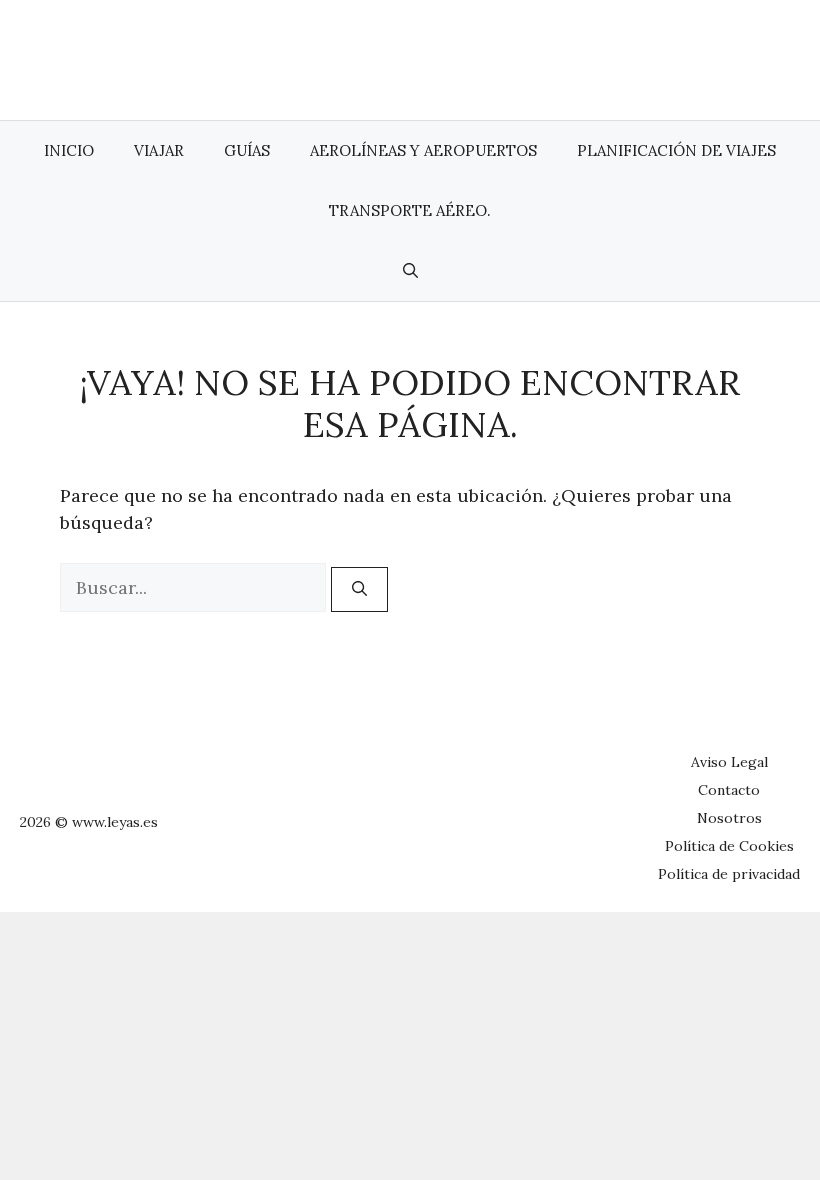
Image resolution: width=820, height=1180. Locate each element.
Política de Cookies (729, 846)
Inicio (69, 150)
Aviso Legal (729, 762)
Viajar (159, 150)
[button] (410, 271)
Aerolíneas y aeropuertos (423, 150)
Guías (247, 150)
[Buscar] (359, 589)
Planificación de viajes (676, 150)
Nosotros (729, 818)
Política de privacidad (729, 874)
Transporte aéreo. (410, 210)
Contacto (729, 790)
